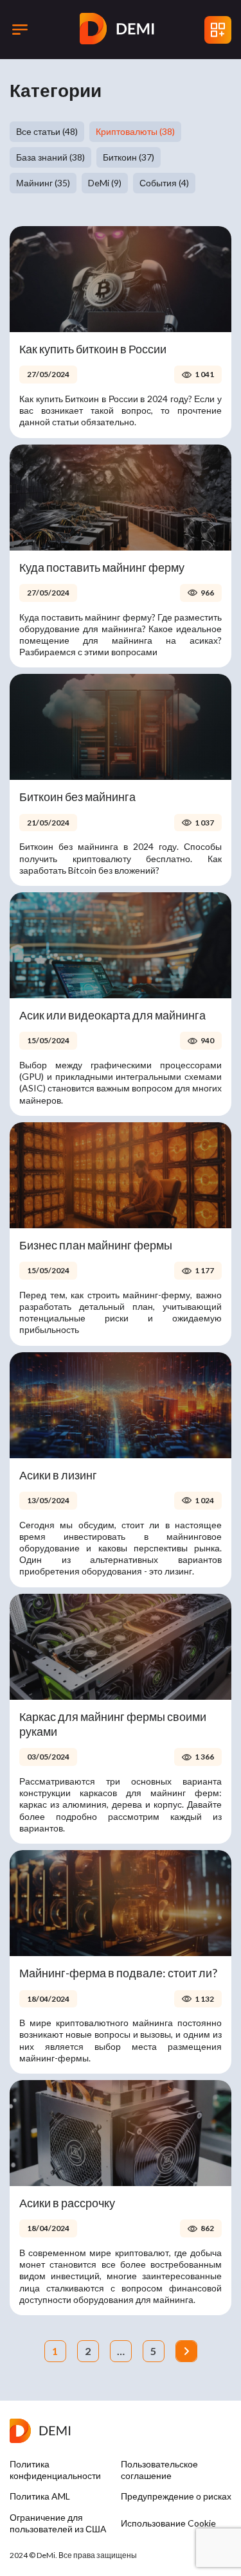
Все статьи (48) (47, 131)
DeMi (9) (105, 183)
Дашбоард (218, 30)
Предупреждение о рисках (176, 2496)
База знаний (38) (50, 157)
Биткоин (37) (129, 157)
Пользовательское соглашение (159, 2470)
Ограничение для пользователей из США (58, 2523)
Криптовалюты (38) (135, 131)
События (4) (164, 183)
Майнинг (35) (43, 183)
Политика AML (40, 2496)
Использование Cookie (168, 2523)
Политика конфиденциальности (55, 2470)
